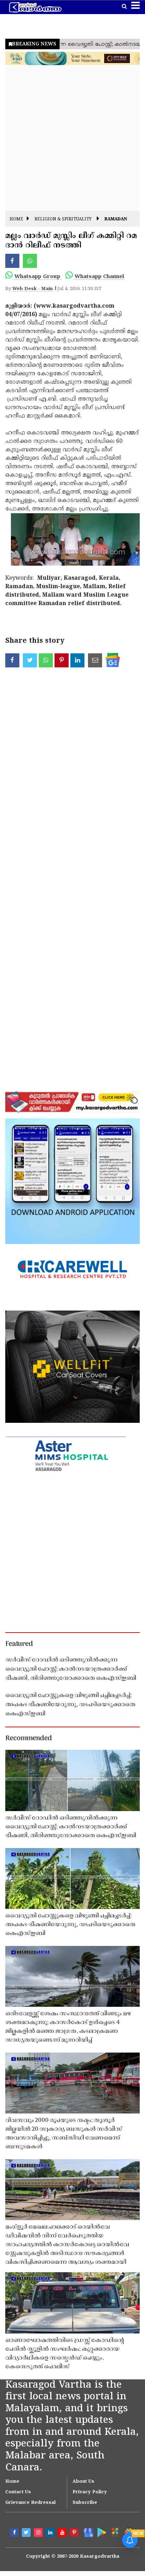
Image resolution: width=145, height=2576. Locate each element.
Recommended (29, 1739)
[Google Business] (87, 2532)
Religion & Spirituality (63, 219)
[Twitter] (27, 2533)
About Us (83, 2482)
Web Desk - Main (33, 289)
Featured (19, 1644)
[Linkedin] (51, 2533)
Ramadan (116, 219)
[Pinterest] (75, 2533)
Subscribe (85, 2503)
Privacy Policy (90, 2492)
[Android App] (101, 2532)
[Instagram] (39, 2533)
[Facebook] (15, 2533)
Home (16, 219)
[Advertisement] (72, 138)
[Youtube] (63, 2533)
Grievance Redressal (30, 2503)
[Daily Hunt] (115, 2532)
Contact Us (18, 2492)
